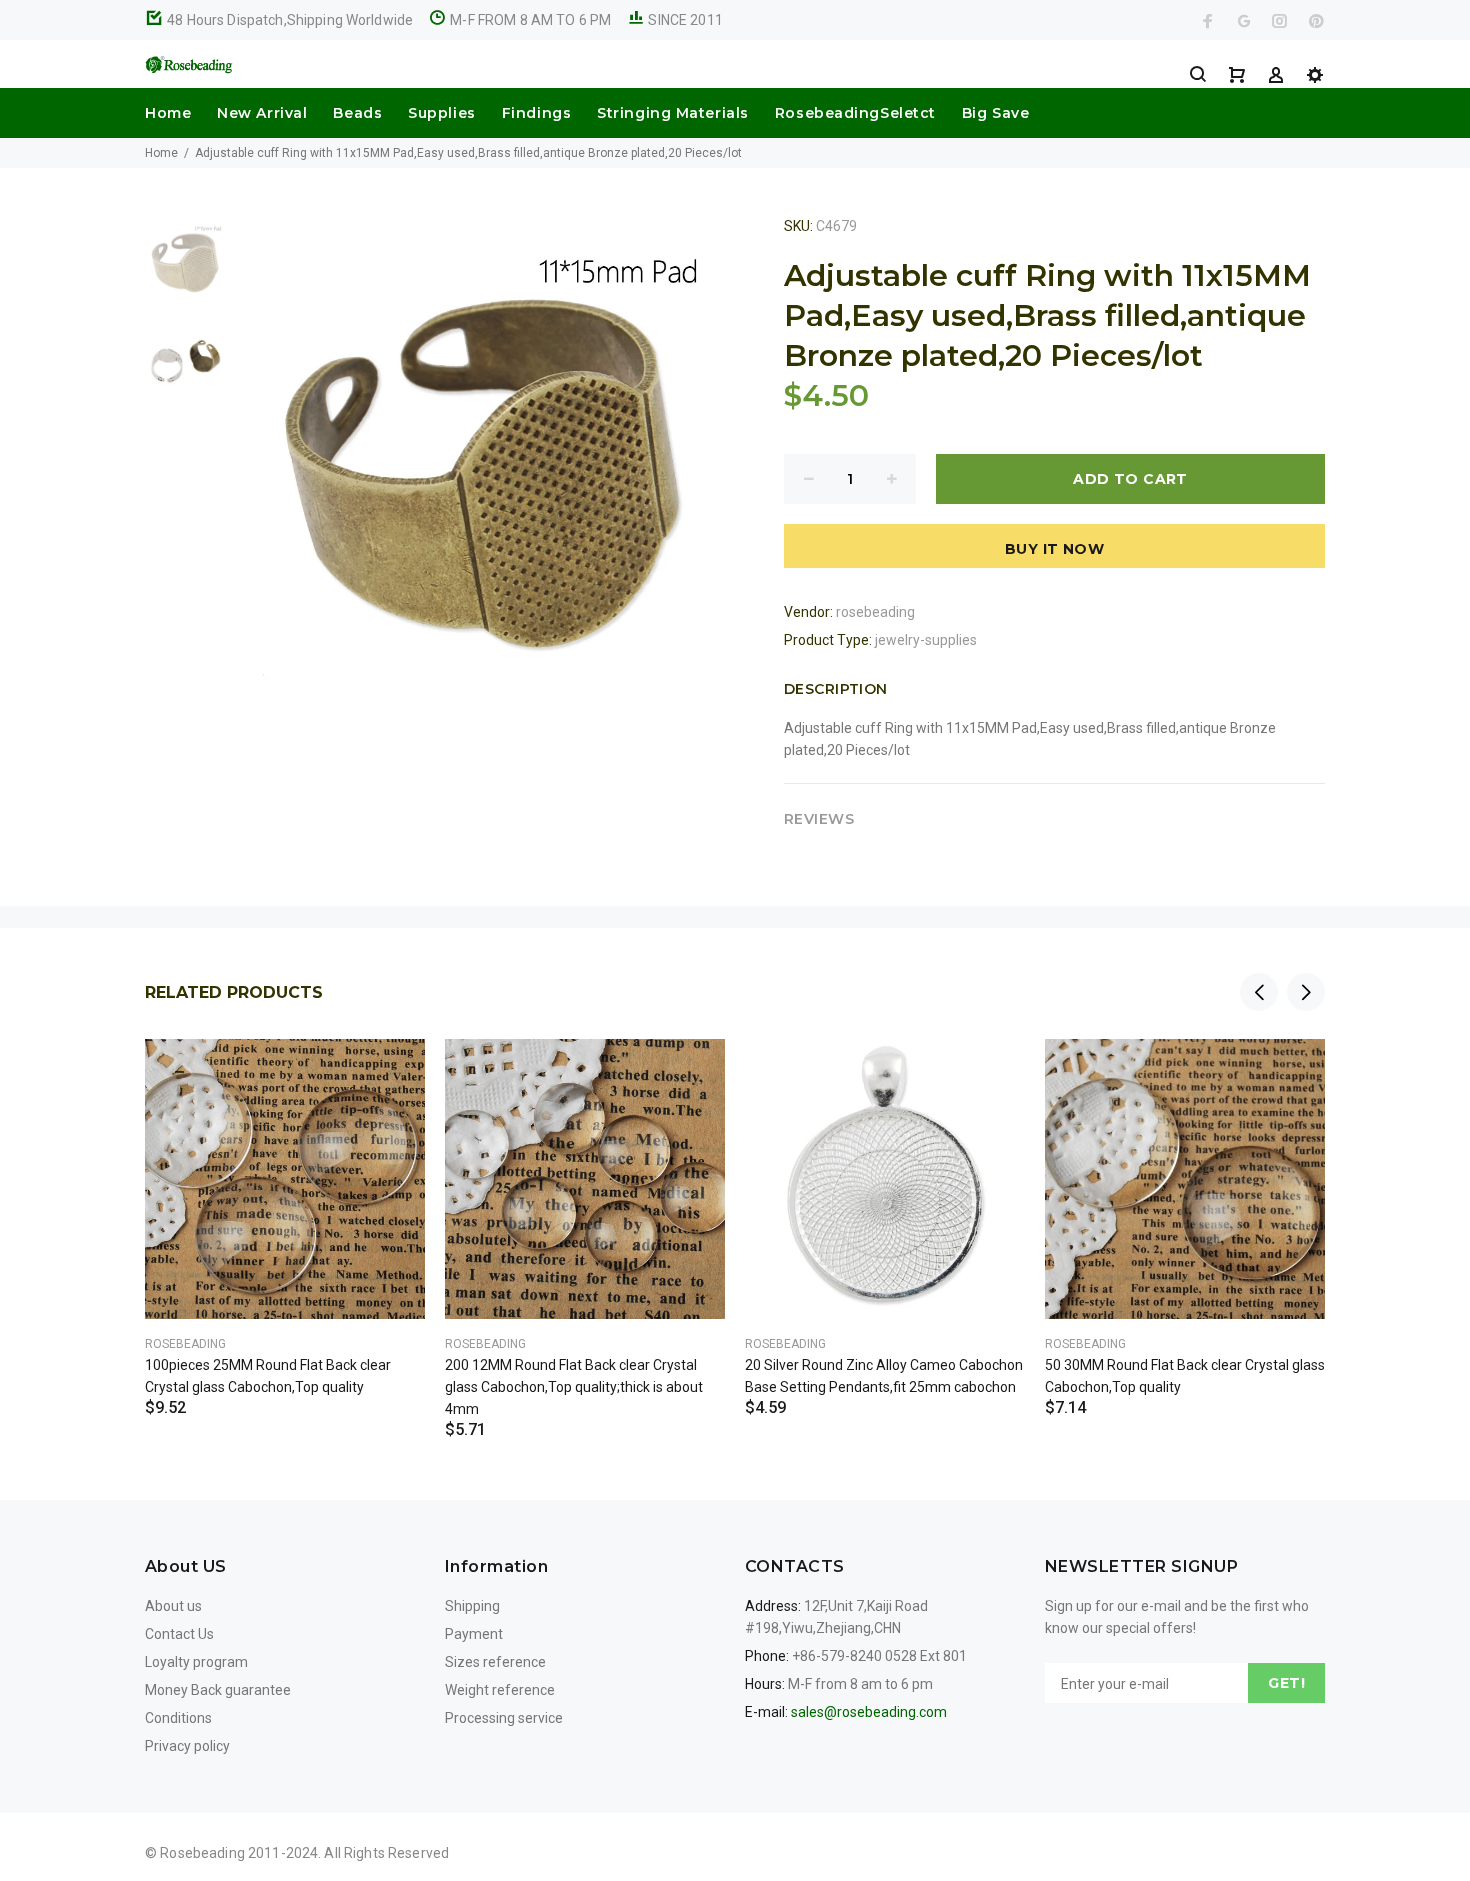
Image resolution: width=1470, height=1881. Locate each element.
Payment (474, 1634)
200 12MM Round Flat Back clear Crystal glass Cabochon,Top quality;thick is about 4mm (574, 1387)
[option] (185, 270)
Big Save (995, 113)
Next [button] (1306, 992)
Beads (357, 113)
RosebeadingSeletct (855, 113)
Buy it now (1054, 549)
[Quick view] (392, 1072)
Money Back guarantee (218, 1690)
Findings (536, 113)
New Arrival (262, 113)
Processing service (504, 1718)
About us (173, 1606)
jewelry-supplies (926, 640)
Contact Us (179, 1634)
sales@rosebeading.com (869, 1712)
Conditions (178, 1718)
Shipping (472, 1606)
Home (168, 113)
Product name (168, 1801)
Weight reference (500, 1690)
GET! (1286, 1683)
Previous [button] (1259, 992)
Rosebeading (185, 1344)
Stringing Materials (673, 113)
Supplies (441, 113)
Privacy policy (187, 1746)
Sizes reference (495, 1662)
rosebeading (875, 612)
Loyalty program (196, 1662)
